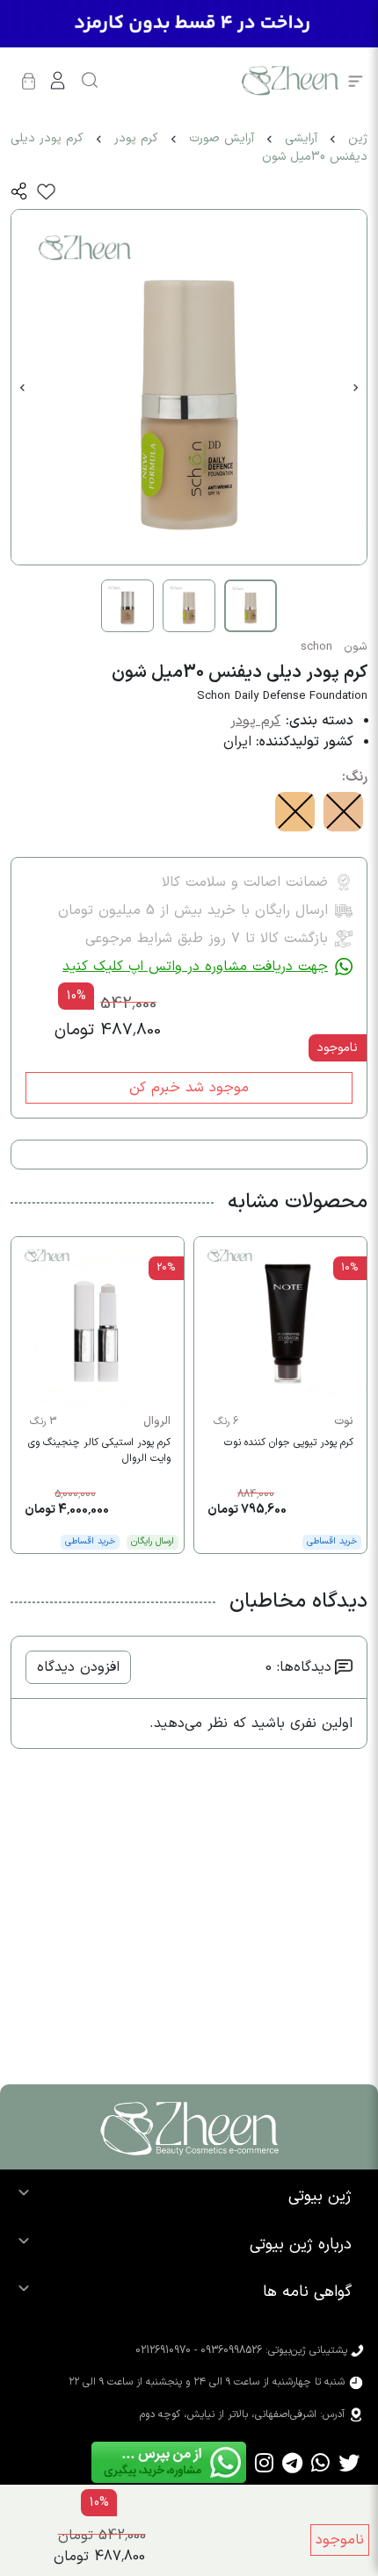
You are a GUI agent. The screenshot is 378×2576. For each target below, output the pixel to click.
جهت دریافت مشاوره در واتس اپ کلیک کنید (195, 967)
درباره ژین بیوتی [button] (301, 2245)
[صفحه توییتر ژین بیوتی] (349, 2462)
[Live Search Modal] (90, 81)
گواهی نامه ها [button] (307, 2292)
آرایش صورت (222, 138)
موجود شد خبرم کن (189, 1088)
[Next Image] (356, 387)
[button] (19, 191)
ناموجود (340, 2540)
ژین (358, 138)
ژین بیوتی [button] (320, 2196)
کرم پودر (136, 138)
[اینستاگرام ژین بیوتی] (264, 2462)
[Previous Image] (22, 387)
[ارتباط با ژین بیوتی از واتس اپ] (320, 2462)
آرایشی (301, 138)
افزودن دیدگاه (78, 1667)
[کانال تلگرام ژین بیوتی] (292, 2462)
